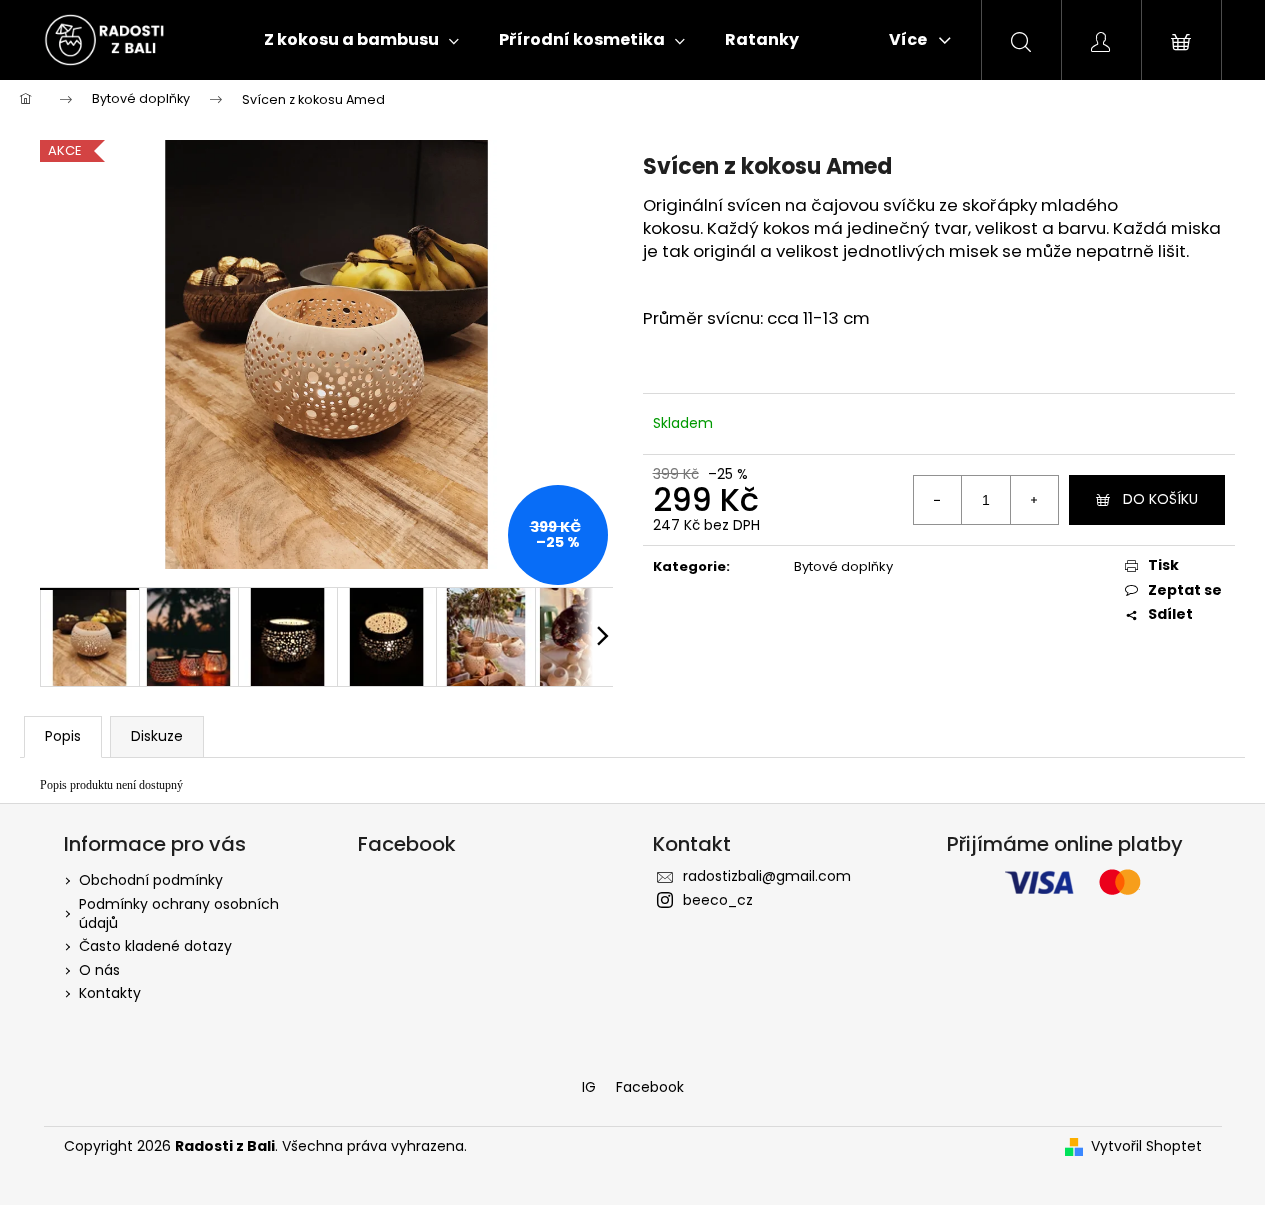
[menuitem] (361, 40)
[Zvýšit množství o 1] (1034, 500)
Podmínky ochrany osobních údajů (179, 913)
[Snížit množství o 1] (938, 500)
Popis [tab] (63, 736)
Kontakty (110, 993)
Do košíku (1160, 499)
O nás (99, 970)
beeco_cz (718, 900)
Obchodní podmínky (151, 880)
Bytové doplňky (843, 566)
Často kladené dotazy (155, 946)
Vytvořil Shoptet (1146, 1146)
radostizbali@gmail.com (767, 876)
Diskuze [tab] (157, 736)
